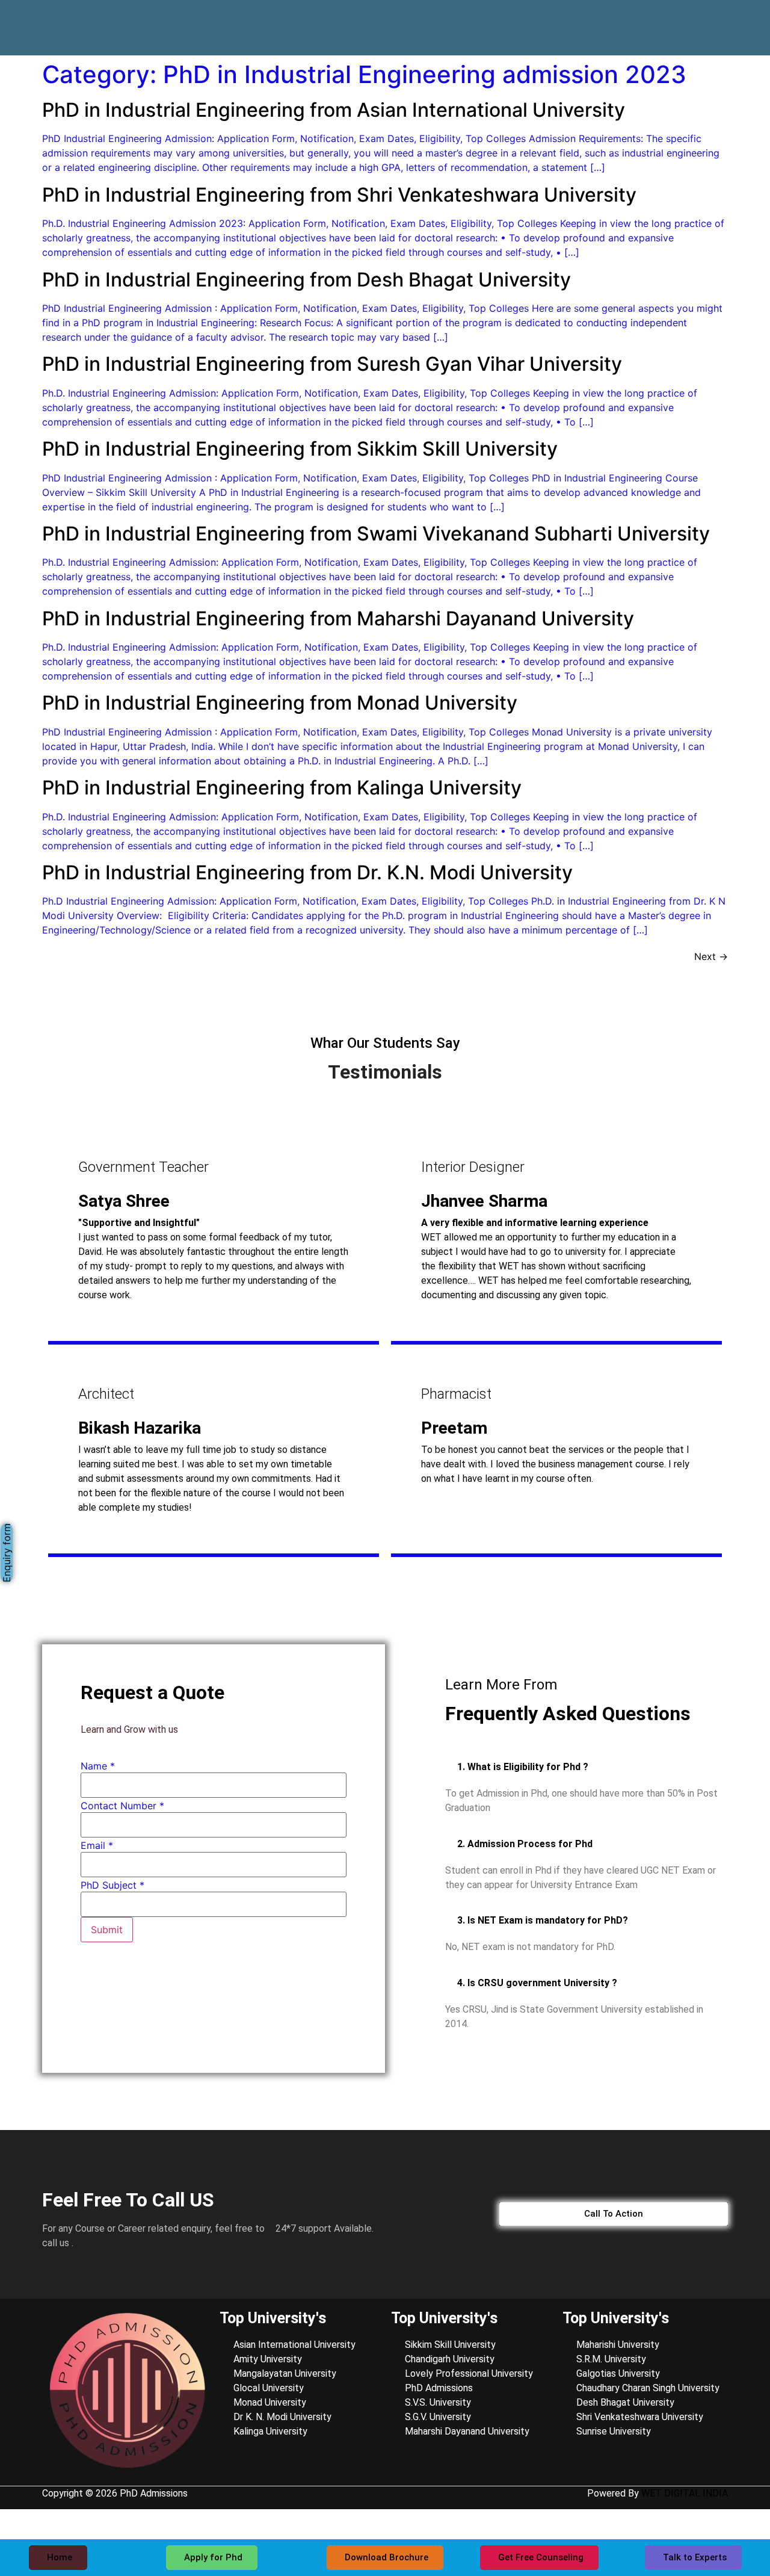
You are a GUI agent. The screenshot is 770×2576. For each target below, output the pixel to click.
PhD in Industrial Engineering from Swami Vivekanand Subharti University (376, 534)
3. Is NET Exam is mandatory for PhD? (543, 1920)
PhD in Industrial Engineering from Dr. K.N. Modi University (307, 872)
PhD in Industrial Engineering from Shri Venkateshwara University (339, 195)
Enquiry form (7, 1553)
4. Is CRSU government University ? (537, 1983)
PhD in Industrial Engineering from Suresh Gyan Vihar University (332, 364)
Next (711, 956)
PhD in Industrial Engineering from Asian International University (334, 110)
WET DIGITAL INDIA (685, 2493)
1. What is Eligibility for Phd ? (523, 1767)
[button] (587, 1767)
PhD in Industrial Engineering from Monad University (280, 703)
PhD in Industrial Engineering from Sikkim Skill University (300, 449)
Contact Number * (122, 1806)
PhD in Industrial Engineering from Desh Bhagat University (306, 280)
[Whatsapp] (703, 19)
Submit (107, 1930)
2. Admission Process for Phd (525, 1844)
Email (97, 1845)
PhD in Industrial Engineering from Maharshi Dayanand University (338, 618)
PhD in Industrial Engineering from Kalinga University (282, 788)
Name (98, 1766)
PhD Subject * (112, 1885)
